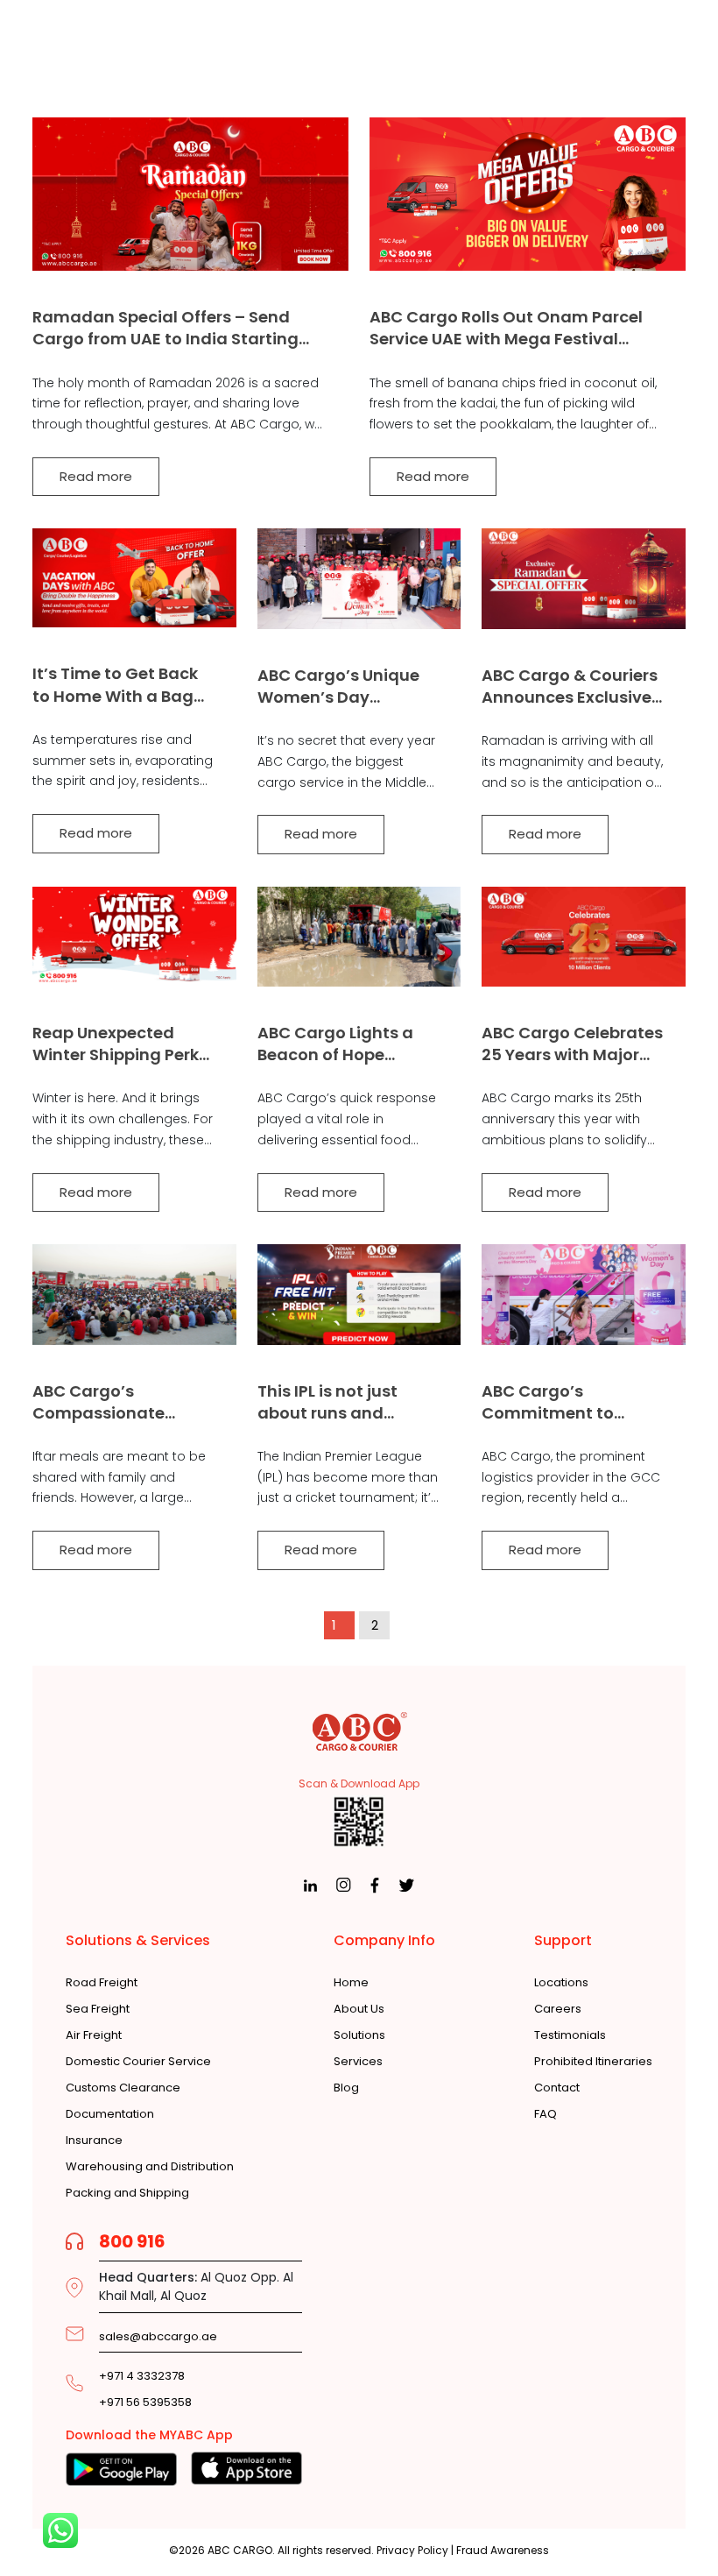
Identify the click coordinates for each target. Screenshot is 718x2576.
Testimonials (570, 2035)
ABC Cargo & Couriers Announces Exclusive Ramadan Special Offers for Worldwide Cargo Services (570, 686)
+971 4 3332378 (142, 2376)
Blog (346, 2088)
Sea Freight (98, 2009)
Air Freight (94, 2035)
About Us (359, 2009)
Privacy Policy (412, 2550)
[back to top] (658, 2530)
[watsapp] (60, 2530)
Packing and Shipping (127, 2193)
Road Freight (102, 1983)
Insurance (94, 2141)
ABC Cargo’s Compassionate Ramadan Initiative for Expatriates (112, 1402)
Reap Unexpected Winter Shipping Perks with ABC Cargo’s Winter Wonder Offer (120, 1044)
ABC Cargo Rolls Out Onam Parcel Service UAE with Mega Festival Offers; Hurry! (506, 328)
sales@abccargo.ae (158, 2336)
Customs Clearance (123, 2088)
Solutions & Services (138, 1940)
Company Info (384, 1940)
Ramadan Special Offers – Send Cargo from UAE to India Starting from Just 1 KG (165, 328)
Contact (557, 2088)
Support (563, 1940)
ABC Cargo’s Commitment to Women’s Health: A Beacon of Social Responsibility (558, 1402)
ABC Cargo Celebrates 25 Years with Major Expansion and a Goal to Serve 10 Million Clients (572, 1044)
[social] (310, 1884)
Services (358, 2062)
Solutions (359, 2035)
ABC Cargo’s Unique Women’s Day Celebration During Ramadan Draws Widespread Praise (338, 686)
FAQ (546, 2114)
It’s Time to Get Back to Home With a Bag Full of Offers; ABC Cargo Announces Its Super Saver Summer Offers (118, 684)
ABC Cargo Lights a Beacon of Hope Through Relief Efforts (344, 1044)
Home (351, 1983)
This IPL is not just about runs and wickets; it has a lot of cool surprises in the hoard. (345, 1402)
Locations (561, 1983)
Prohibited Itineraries (593, 2062)
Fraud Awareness (503, 2550)
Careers (558, 2009)
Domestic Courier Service (138, 2062)
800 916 (132, 2241)
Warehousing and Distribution (150, 2167)
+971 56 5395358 (145, 2403)
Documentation (110, 2114)
